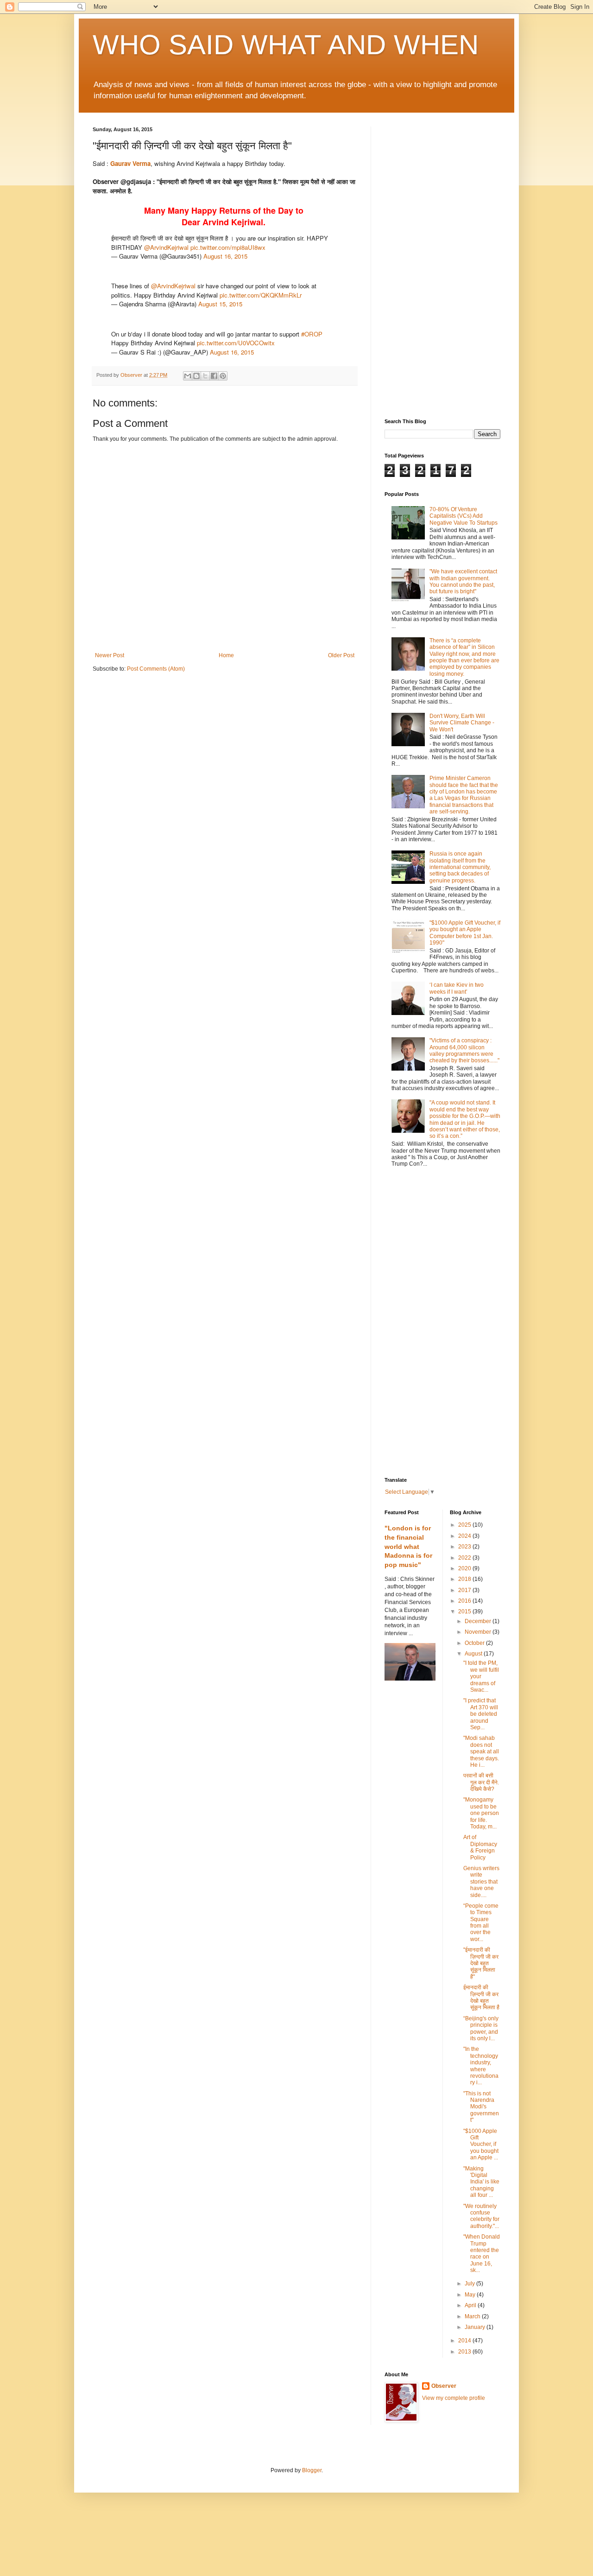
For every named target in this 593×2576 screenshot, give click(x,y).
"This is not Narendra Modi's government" (481, 2107)
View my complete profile (454, 2398)
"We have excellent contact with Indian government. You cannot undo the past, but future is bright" (463, 581)
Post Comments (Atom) (156, 669)
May (471, 2295)
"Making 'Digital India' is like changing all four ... (481, 2182)
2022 (465, 1558)
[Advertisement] (442, 266)
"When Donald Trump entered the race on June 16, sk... (482, 2253)
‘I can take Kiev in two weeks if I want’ (457, 988)
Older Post (341, 655)
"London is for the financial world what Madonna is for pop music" (408, 1546)
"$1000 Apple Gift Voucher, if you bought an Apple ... (481, 2145)
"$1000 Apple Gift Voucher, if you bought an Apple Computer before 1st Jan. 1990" (465, 933)
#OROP (312, 334)
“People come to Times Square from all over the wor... (481, 1922)
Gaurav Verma (130, 163)
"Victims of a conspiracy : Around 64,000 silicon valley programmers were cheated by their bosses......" (464, 1050)
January (476, 2327)
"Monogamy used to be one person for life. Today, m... (481, 1813)
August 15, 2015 (220, 304)
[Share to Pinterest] (223, 376)
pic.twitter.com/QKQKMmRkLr (261, 295)
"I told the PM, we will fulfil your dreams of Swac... (481, 1676)
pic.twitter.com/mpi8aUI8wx (228, 247)
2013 (465, 2352)
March (473, 2316)
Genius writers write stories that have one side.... (481, 1882)
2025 (465, 1525)
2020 (465, 1568)
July (470, 2284)
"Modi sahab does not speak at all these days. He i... (481, 1751)
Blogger (312, 2470)
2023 (465, 1547)
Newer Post (110, 655)
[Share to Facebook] (214, 376)
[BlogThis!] (196, 376)
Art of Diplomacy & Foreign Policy (480, 1847)
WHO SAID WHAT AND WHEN (286, 45)
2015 (465, 1612)
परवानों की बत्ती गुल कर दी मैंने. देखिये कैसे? (481, 1782)
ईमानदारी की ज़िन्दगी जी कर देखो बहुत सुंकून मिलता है (481, 1997)
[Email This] (188, 376)
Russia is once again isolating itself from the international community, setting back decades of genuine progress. (460, 867)
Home (226, 655)
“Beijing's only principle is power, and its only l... (481, 2028)
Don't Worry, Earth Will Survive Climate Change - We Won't (462, 723)
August (474, 1654)
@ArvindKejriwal (166, 247)
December (479, 1621)
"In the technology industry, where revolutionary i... (481, 2066)
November (479, 1632)
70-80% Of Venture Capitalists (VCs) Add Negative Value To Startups (464, 516)
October (475, 1643)
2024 (465, 1536)
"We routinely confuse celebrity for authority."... (481, 2216)
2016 (465, 1601)
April (471, 2305)
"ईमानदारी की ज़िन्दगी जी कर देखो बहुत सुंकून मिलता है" (481, 1963)
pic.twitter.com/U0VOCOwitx (236, 343)
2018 (465, 1579)
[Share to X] (205, 376)
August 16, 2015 (225, 256)
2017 (465, 1590)
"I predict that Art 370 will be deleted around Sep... (481, 1714)
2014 (465, 2341)
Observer (444, 2386)
